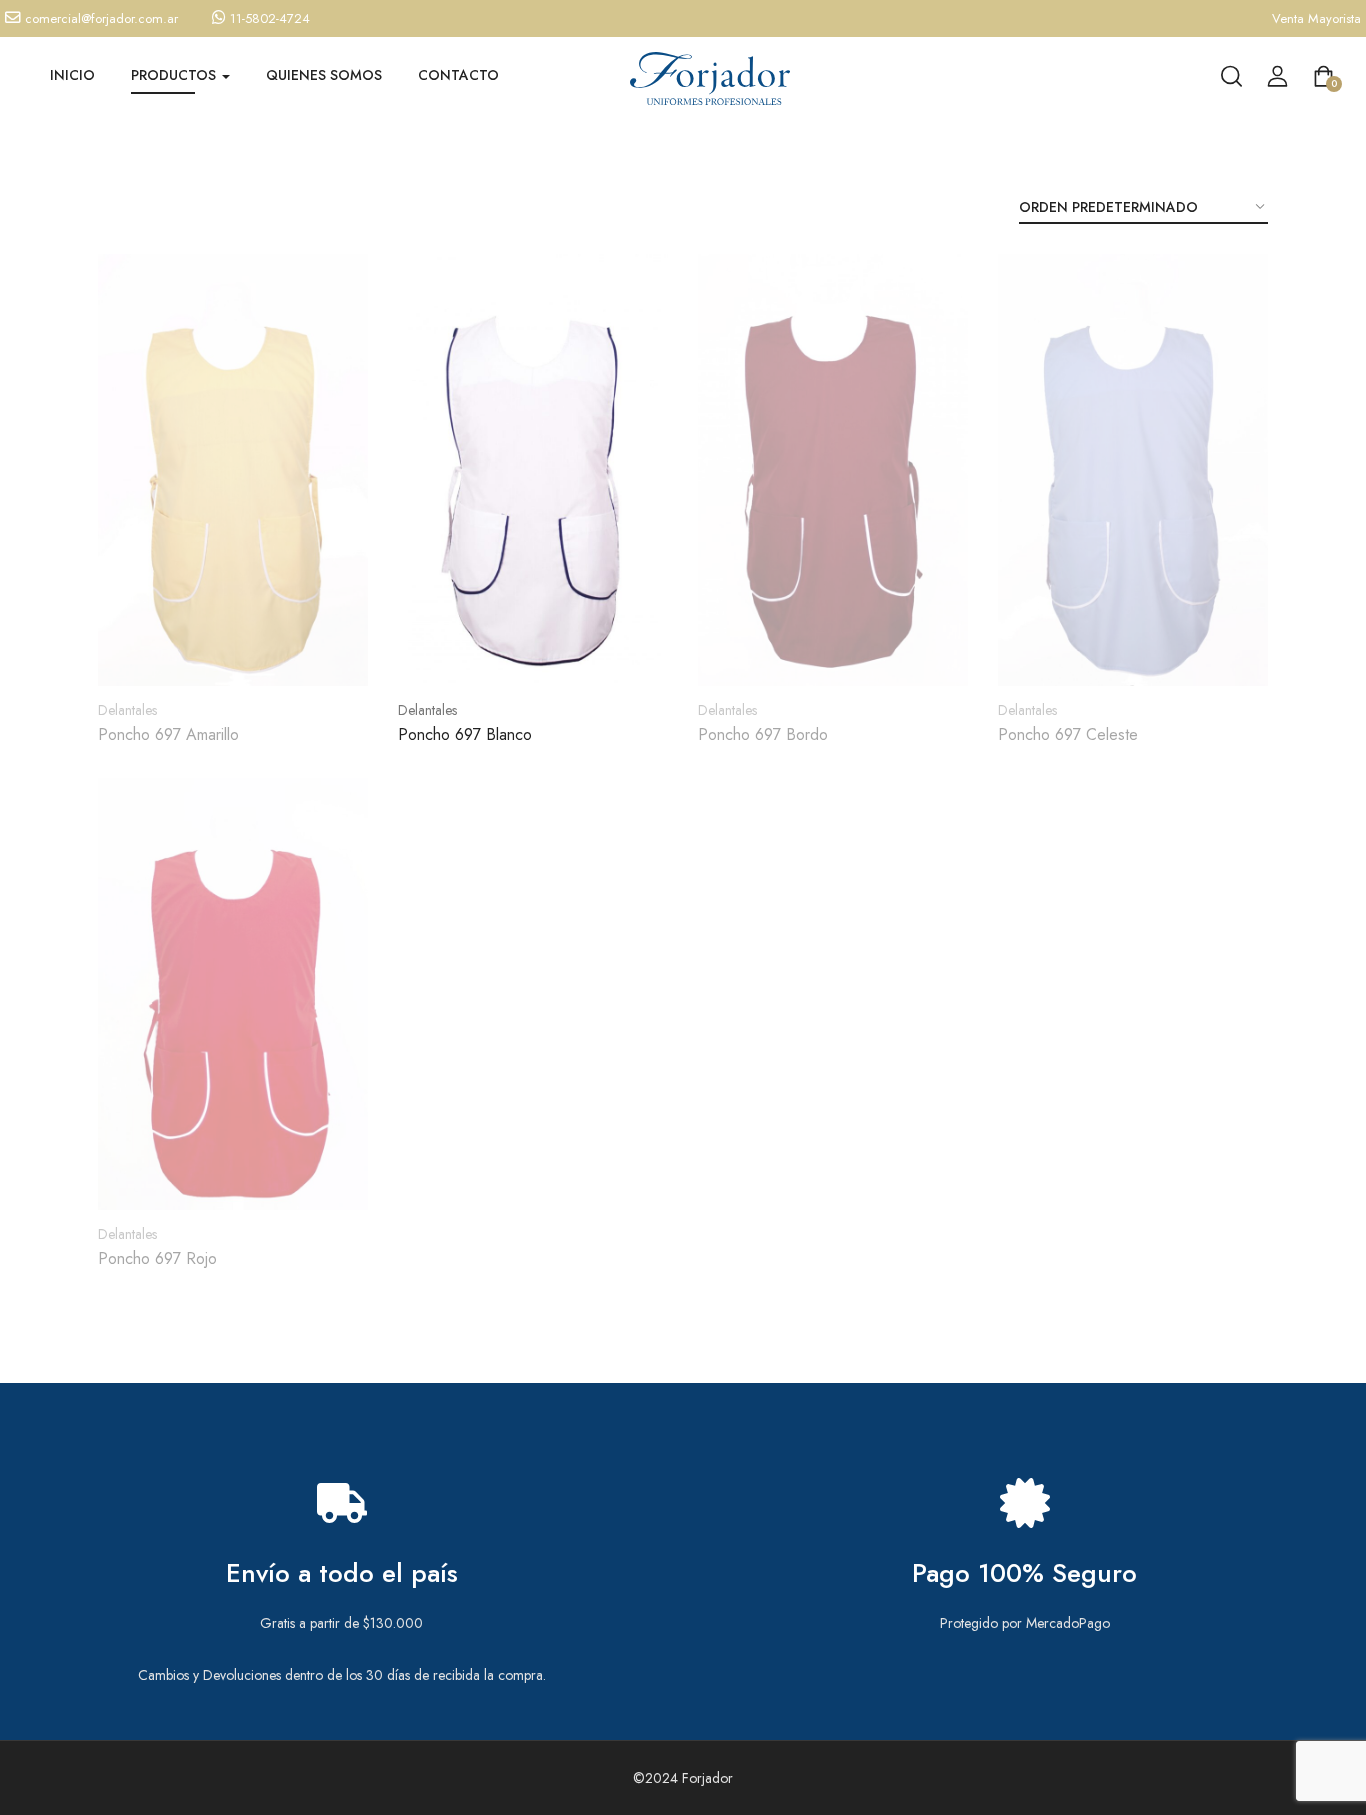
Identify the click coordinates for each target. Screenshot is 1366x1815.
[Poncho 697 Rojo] (233, 994)
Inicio (72, 75)
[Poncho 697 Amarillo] (233, 470)
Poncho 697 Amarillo (168, 734)
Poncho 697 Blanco (465, 734)
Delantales (127, 710)
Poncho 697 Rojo (157, 1258)
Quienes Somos (324, 75)
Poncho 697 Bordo (763, 734)
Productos (175, 75)
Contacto (458, 75)
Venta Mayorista (1316, 18)
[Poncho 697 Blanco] (533, 470)
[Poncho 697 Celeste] (1133, 470)
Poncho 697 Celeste (1068, 734)
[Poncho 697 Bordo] (833, 470)
